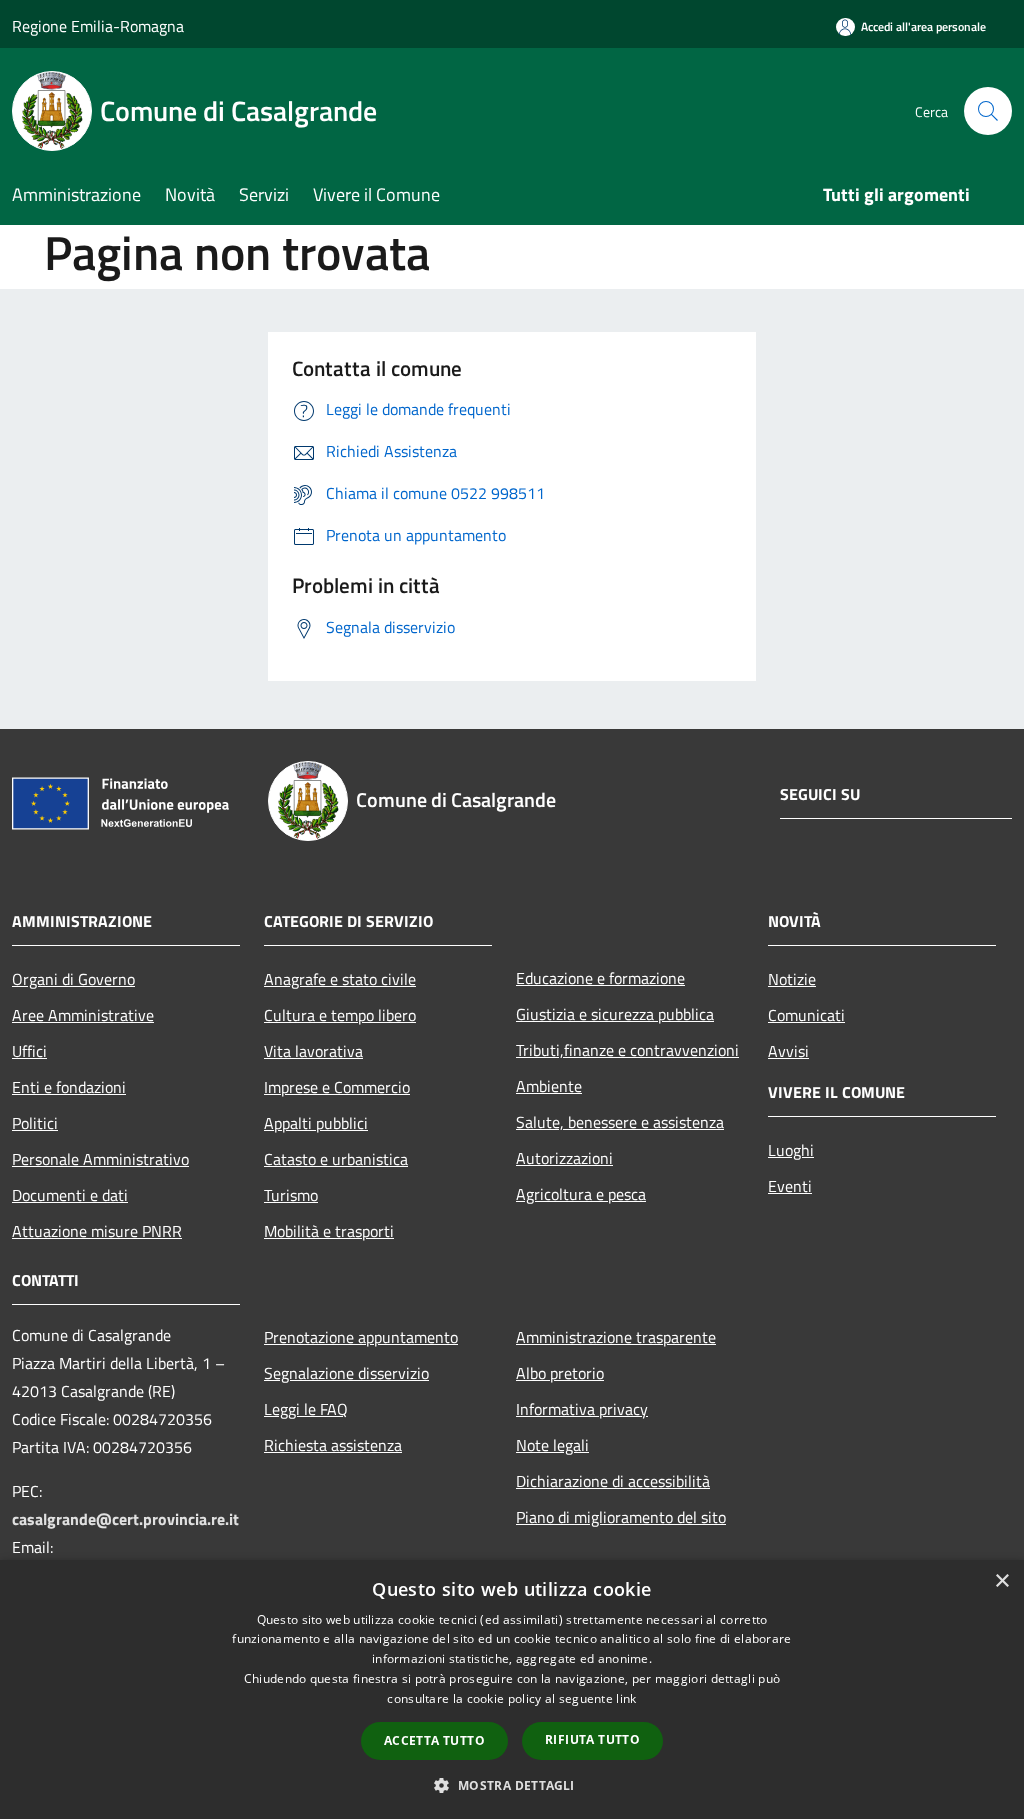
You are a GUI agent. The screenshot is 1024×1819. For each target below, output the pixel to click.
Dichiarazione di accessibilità (613, 1481)
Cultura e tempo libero (340, 1015)
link (626, 1698)
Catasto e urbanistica (336, 1159)
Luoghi (791, 1150)
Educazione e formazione (600, 978)
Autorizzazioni (564, 1158)
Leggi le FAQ (306, 1409)
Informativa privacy (582, 1409)
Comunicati (806, 1015)
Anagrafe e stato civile (340, 979)
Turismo (291, 1195)
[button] (511, 1785)
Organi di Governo (73, 979)
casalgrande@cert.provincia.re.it (125, 1519)
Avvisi (788, 1051)
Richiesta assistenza (333, 1445)
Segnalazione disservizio (346, 1373)
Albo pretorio (560, 1373)
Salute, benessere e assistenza (620, 1122)
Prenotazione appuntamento (361, 1337)
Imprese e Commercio (337, 1087)
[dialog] (512, 1689)
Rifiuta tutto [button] (592, 1739)
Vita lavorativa (313, 1051)
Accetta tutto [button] (434, 1740)
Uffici (29, 1051)
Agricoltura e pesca (581, 1194)
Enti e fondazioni (69, 1087)
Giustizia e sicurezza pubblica (615, 1014)
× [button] (1001, 1581)
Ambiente (549, 1086)
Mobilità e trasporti (329, 1231)
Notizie (792, 979)
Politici (35, 1123)
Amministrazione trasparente (616, 1337)
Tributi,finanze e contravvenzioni (627, 1050)
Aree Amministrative (83, 1015)
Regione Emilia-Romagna (98, 26)
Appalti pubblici (316, 1123)
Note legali (552, 1445)
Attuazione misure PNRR (97, 1231)
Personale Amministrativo (100, 1159)
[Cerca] (988, 111)
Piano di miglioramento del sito (621, 1517)
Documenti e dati (70, 1195)
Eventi (790, 1186)
